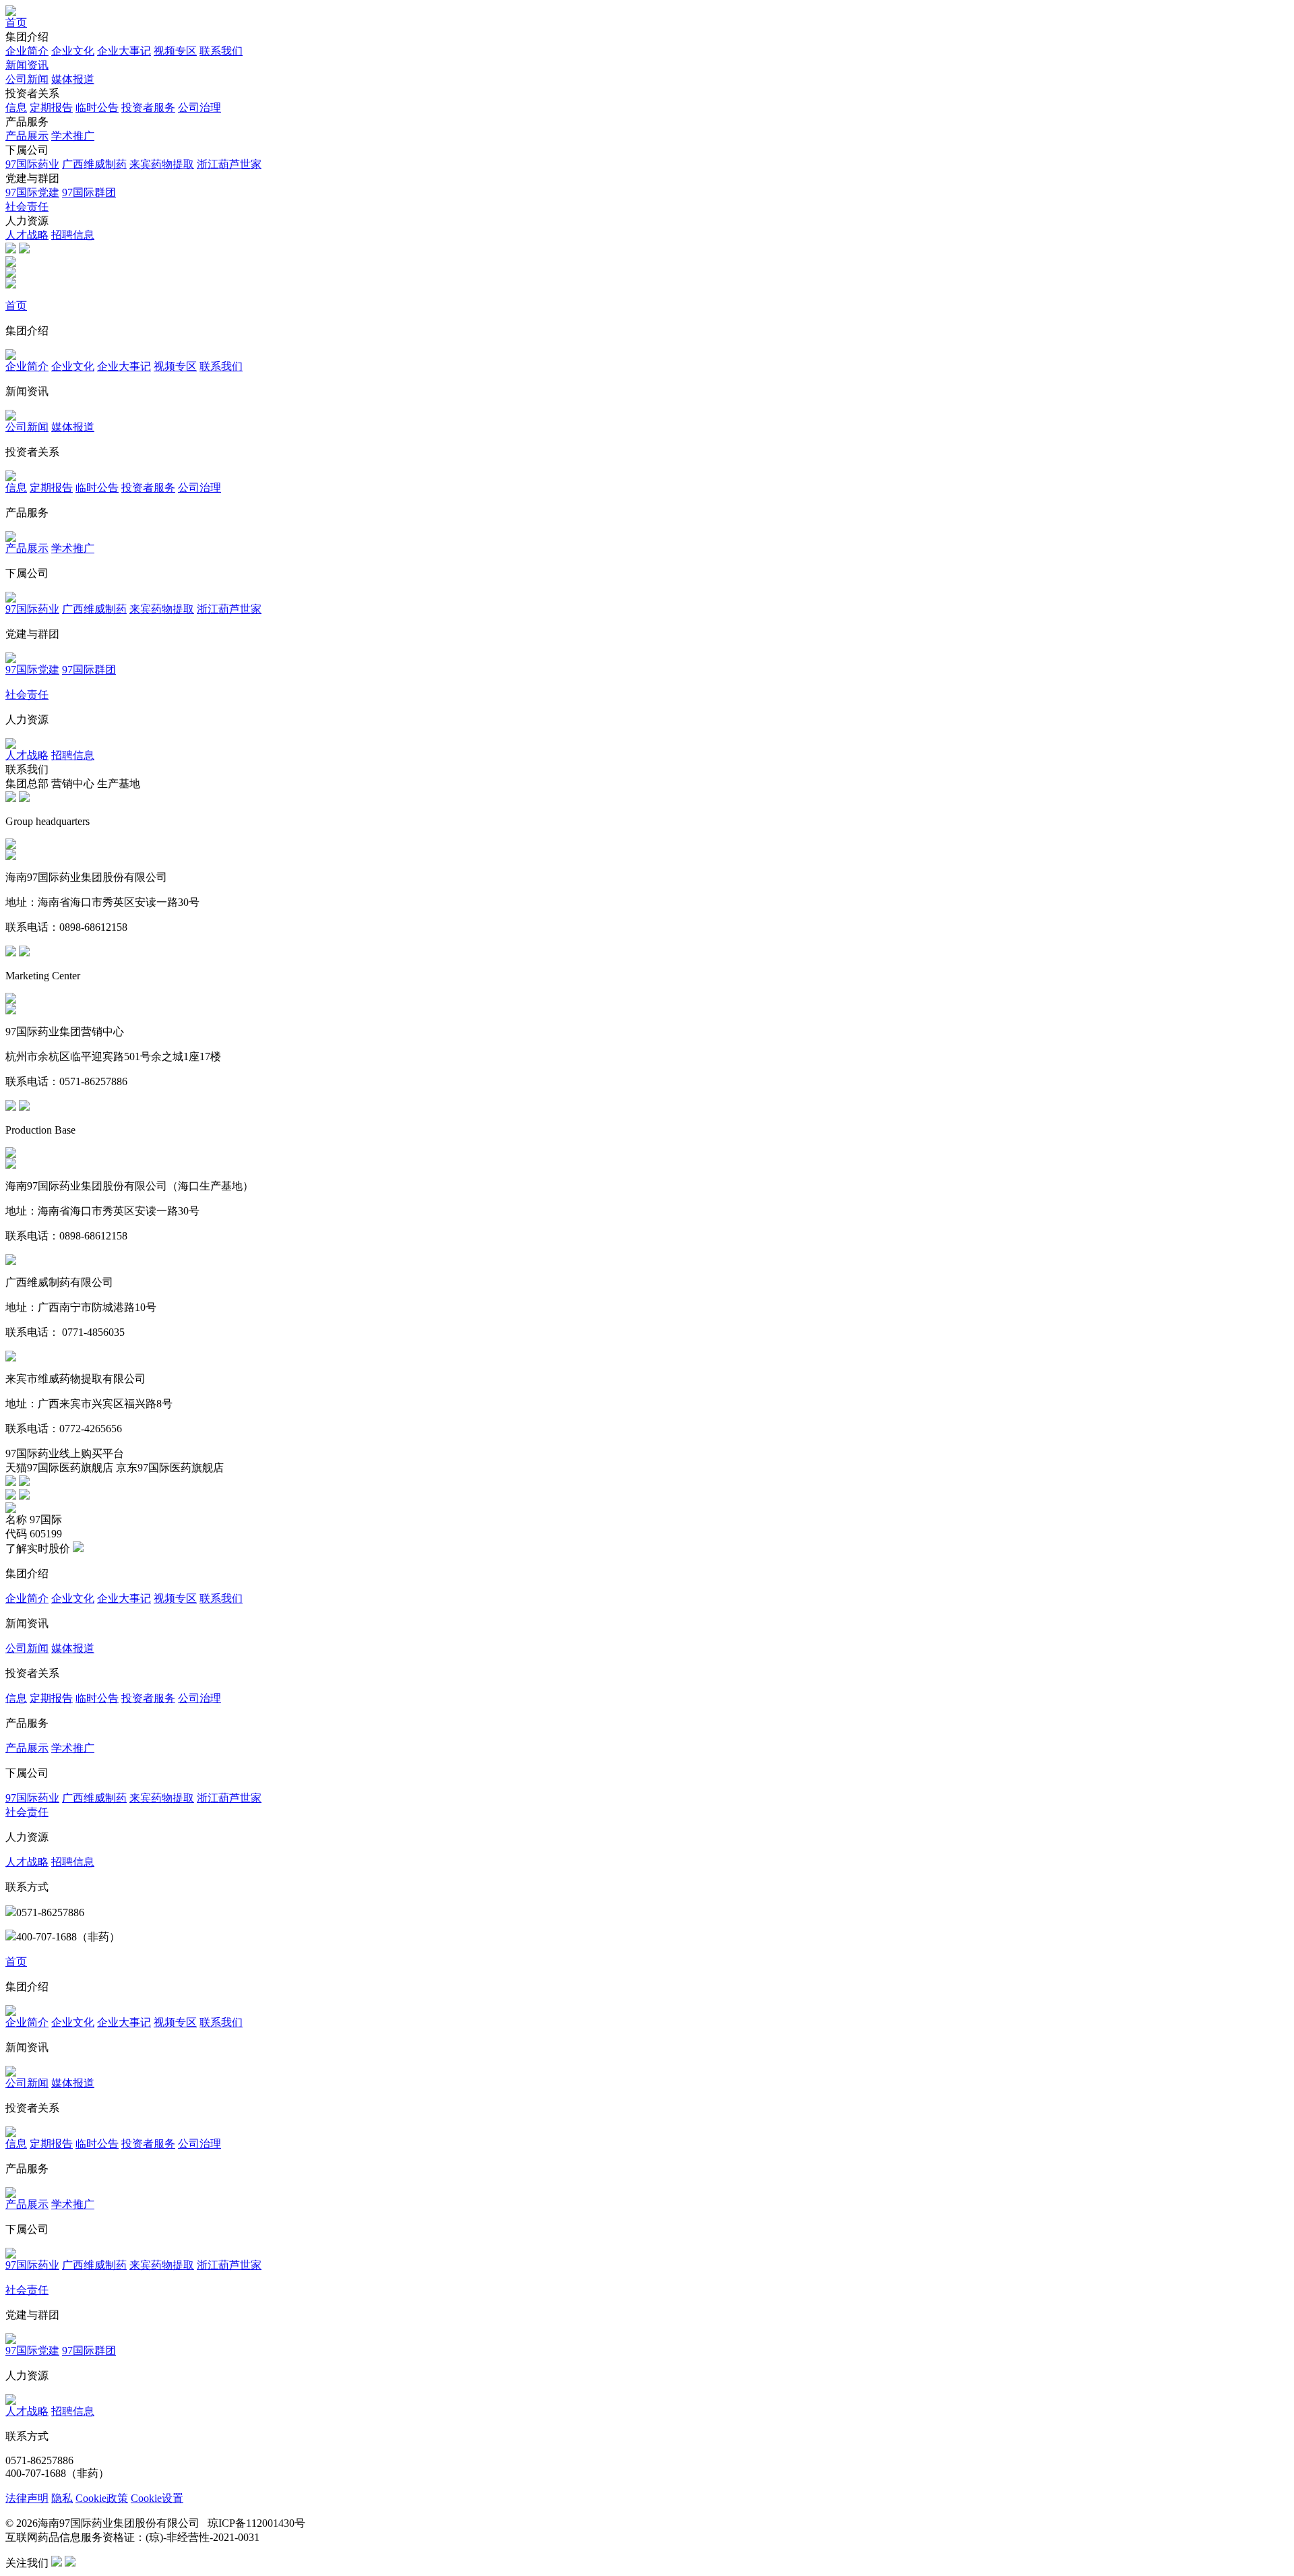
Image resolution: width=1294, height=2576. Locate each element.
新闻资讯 (27, 65)
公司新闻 (27, 79)
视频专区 (175, 51)
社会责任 (27, 207)
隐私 (62, 2498)
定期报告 (51, 108)
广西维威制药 (94, 164)
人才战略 (27, 235)
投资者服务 (148, 108)
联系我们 (221, 51)
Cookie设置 (157, 2498)
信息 (16, 108)
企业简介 (27, 51)
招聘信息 (73, 235)
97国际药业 (32, 164)
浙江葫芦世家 (229, 164)
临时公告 (97, 108)
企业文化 (73, 51)
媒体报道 (73, 79)
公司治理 (199, 108)
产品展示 (27, 136)
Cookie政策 (102, 2498)
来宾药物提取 (162, 164)
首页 (16, 23)
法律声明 (27, 2498)
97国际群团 (89, 192)
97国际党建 (32, 192)
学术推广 (73, 136)
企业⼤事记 (124, 51)
